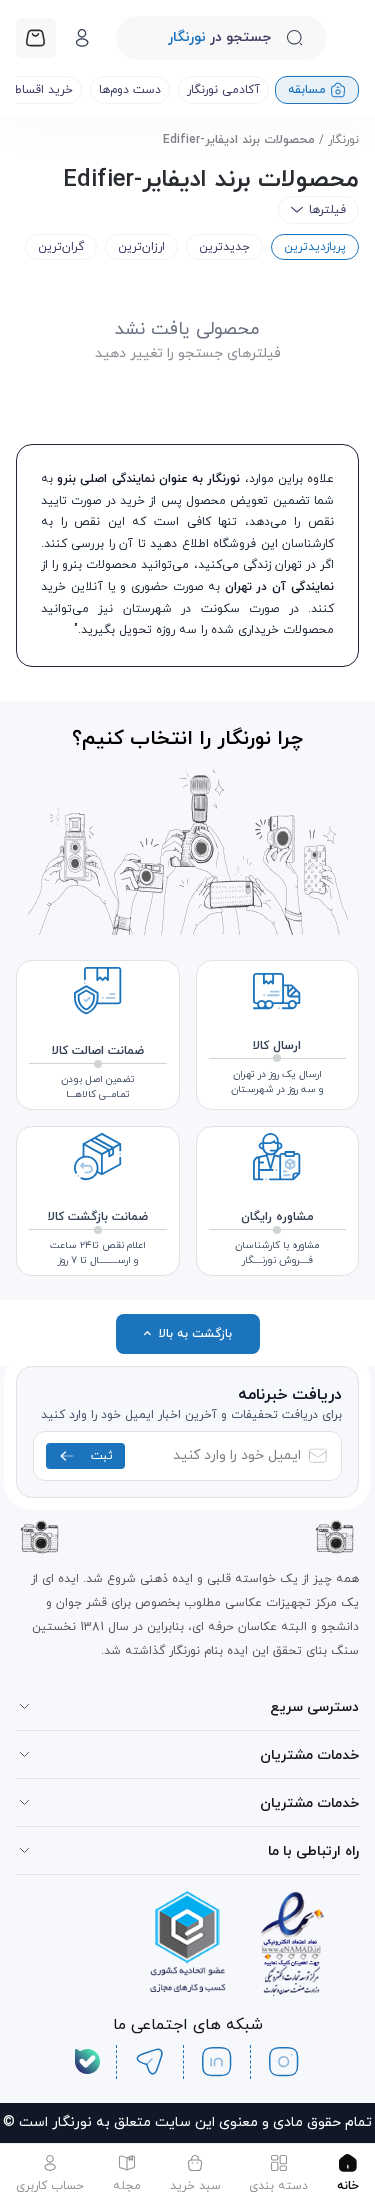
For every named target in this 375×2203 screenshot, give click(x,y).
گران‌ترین (61, 247)
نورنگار (343, 140)
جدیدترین (224, 247)
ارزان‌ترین (141, 247)
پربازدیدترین (315, 247)
